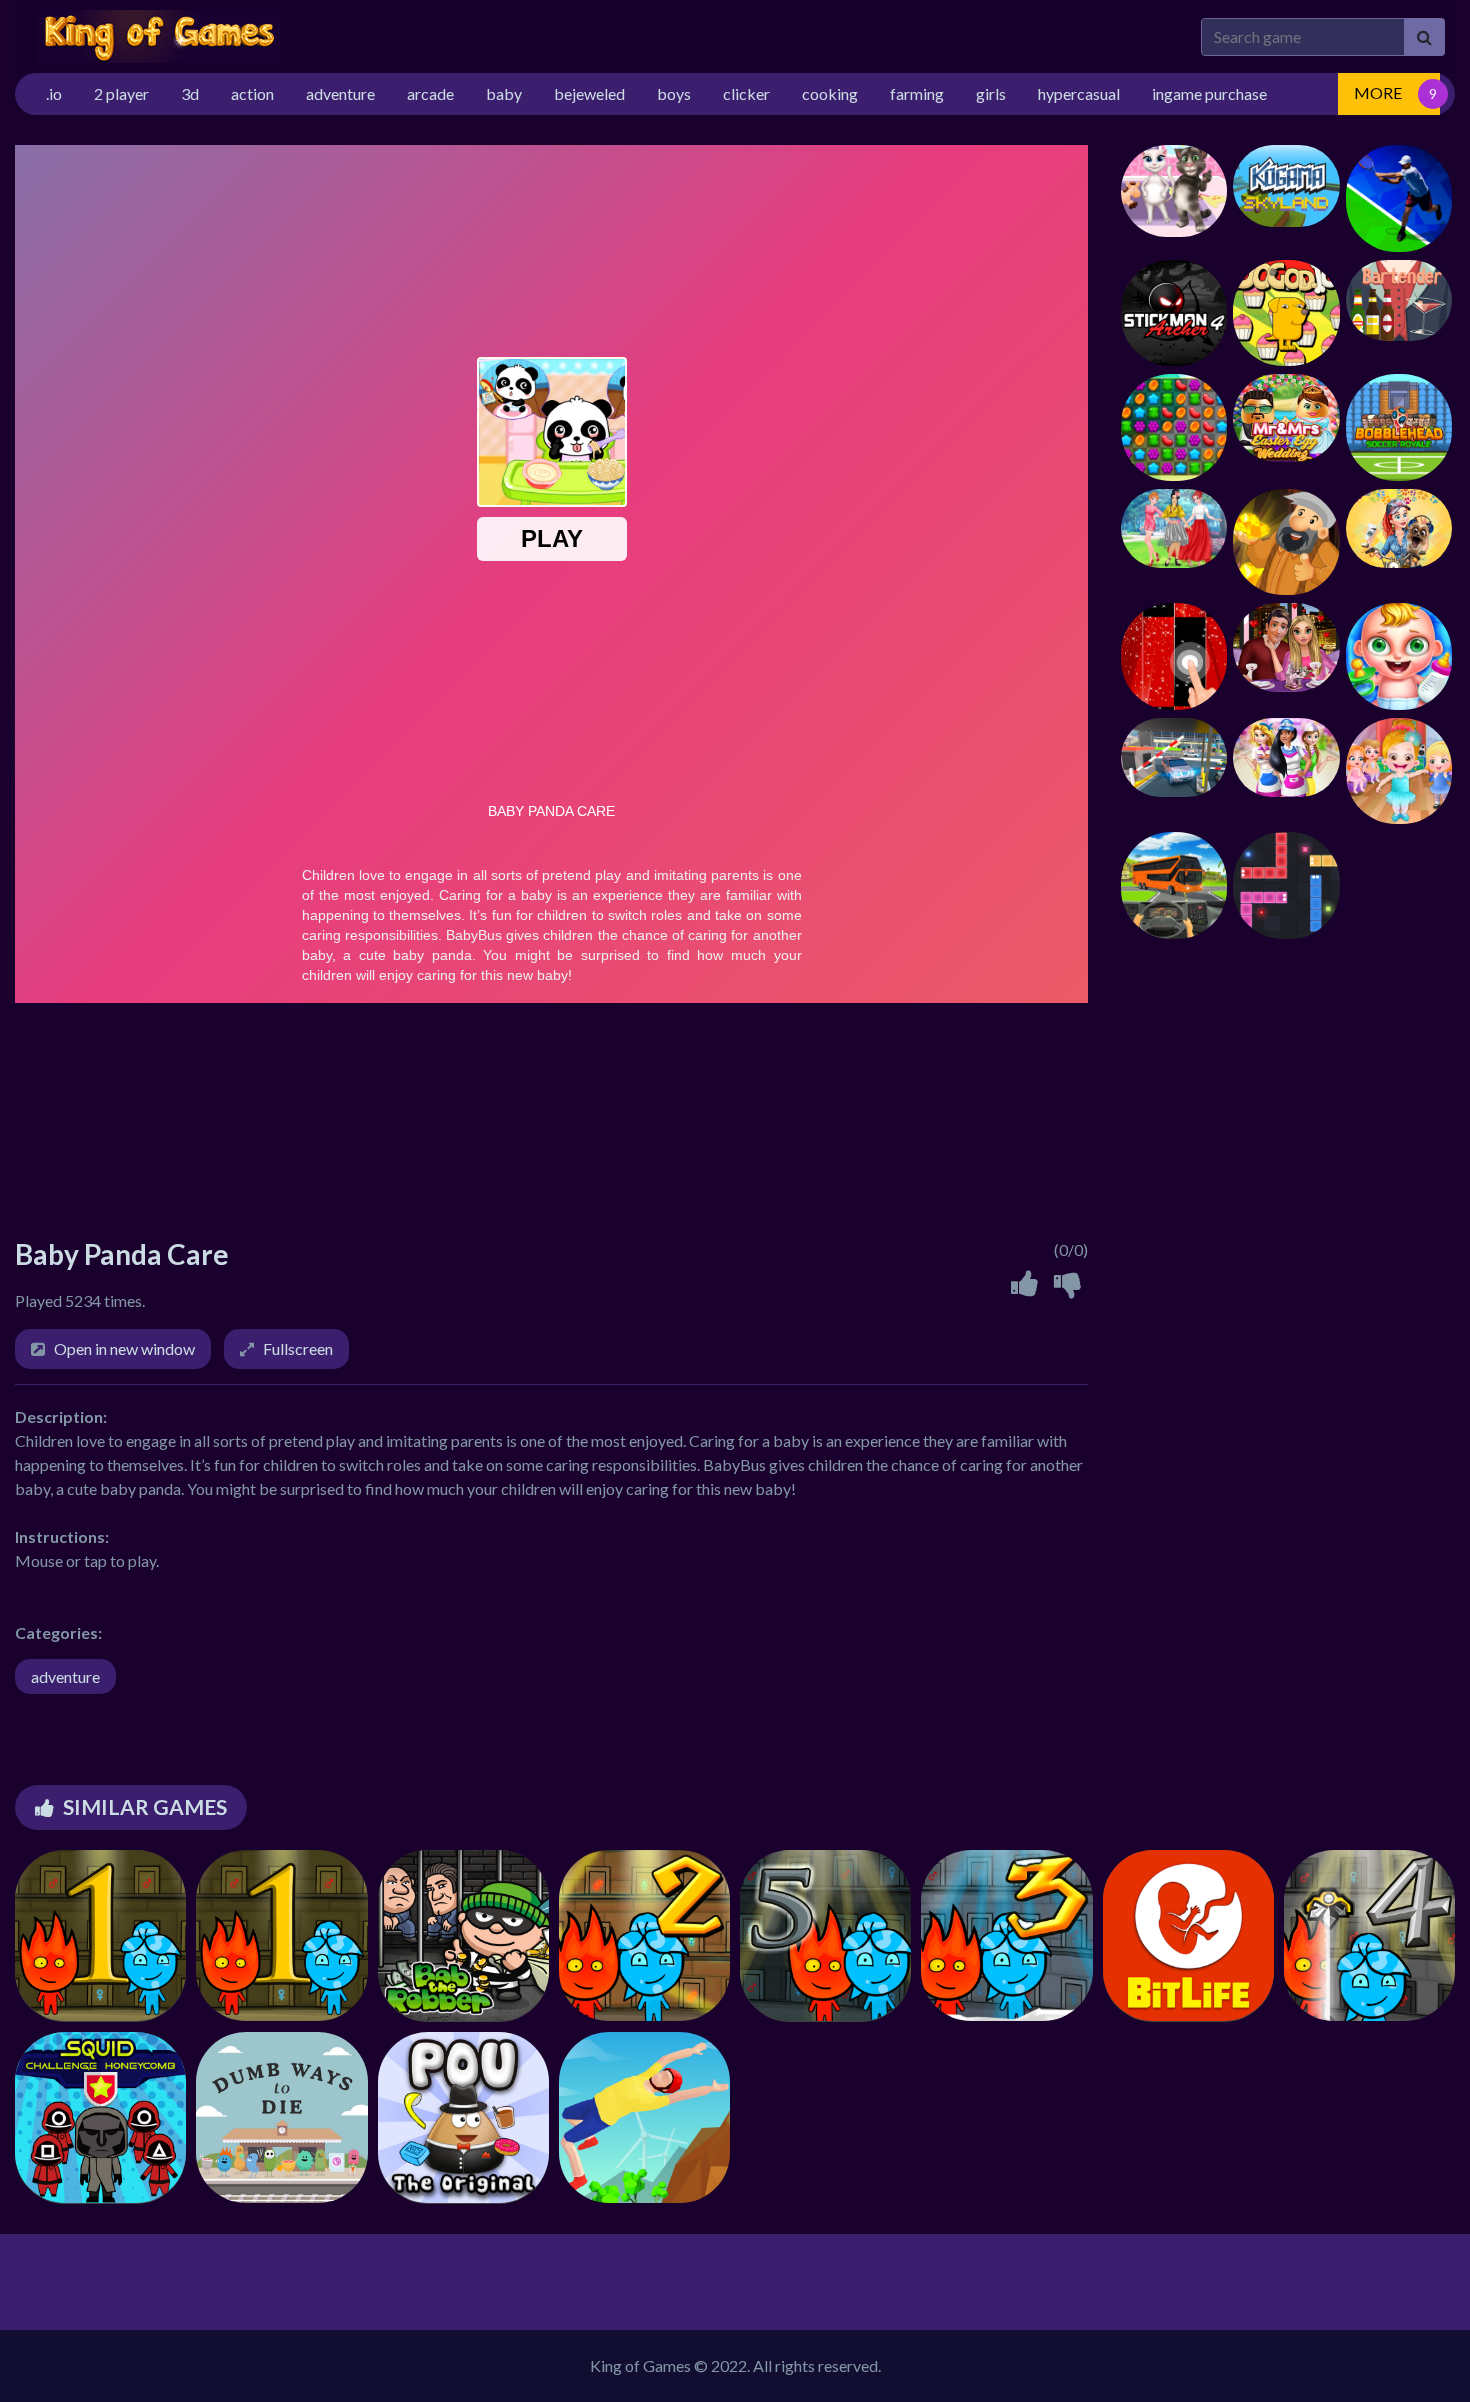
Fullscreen (298, 1348)
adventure (65, 1676)
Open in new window (124, 1348)
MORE (1378, 92)
